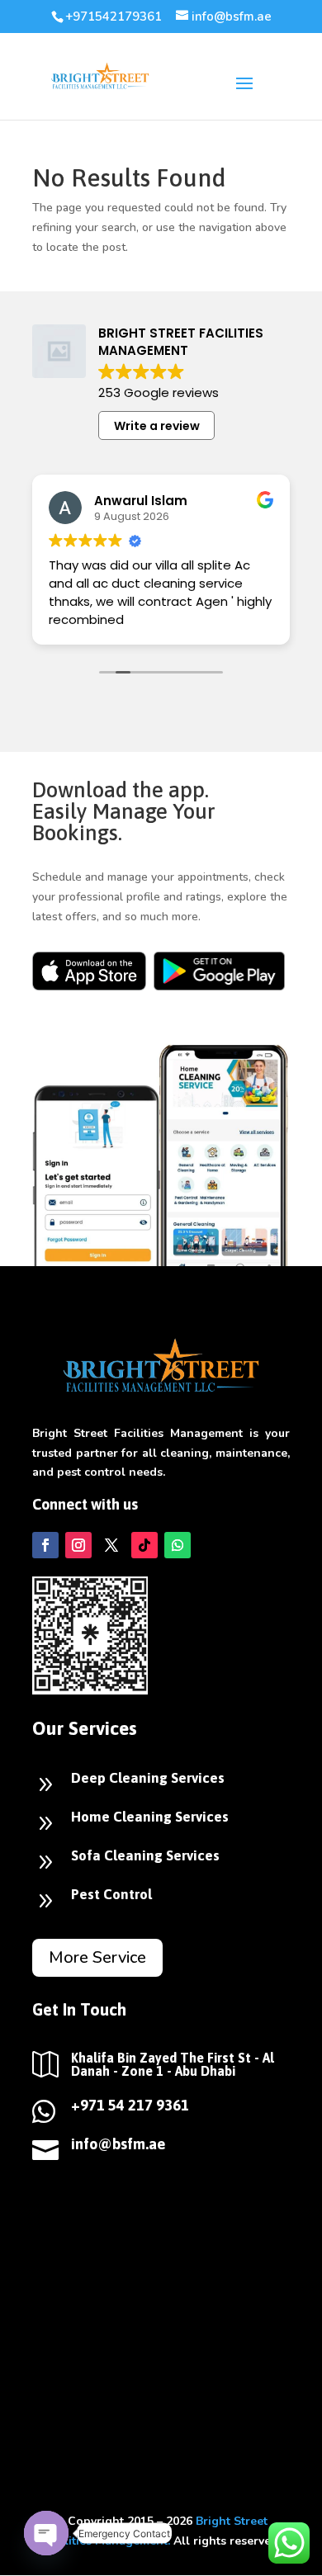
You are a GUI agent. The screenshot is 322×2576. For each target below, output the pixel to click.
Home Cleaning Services (150, 1817)
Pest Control (111, 1894)
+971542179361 (114, 17)
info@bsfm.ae (118, 2144)
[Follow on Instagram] (78, 1545)
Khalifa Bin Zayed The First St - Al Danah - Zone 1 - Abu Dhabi (173, 2064)
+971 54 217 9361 (130, 2105)
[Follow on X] (111, 1545)
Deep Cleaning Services (148, 1778)
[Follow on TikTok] (144, 1545)
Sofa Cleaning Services (145, 1855)
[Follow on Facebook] (45, 1545)
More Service (97, 1957)
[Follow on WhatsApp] (178, 1545)
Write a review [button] (157, 426)
